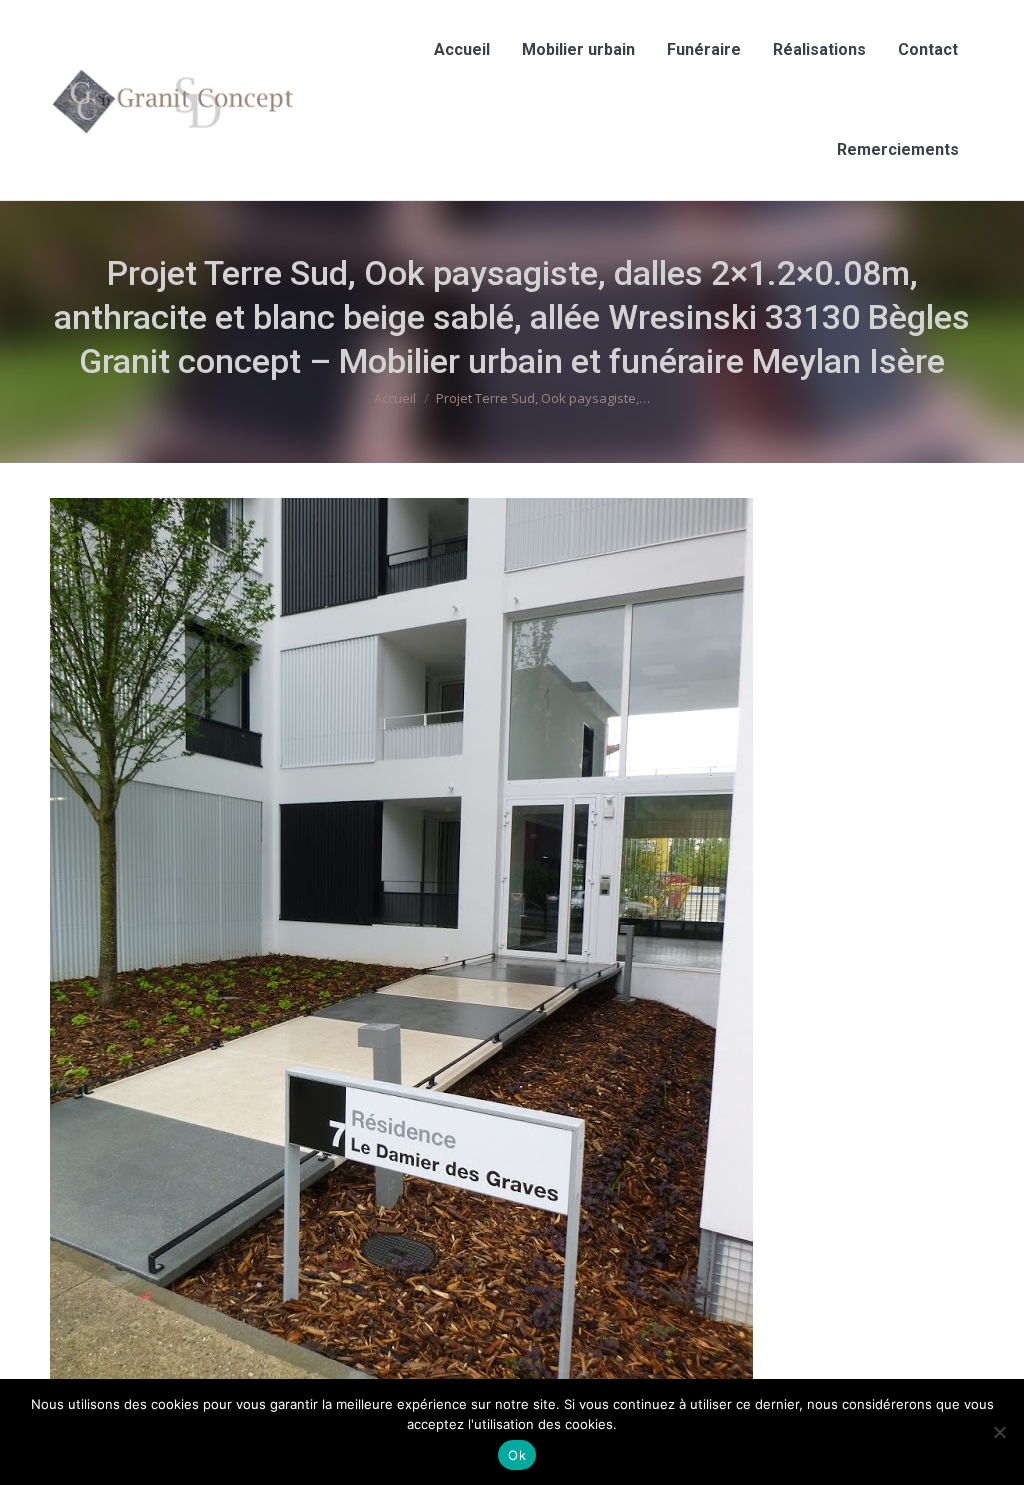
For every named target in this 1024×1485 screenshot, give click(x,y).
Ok (517, 1455)
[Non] (999, 1432)
